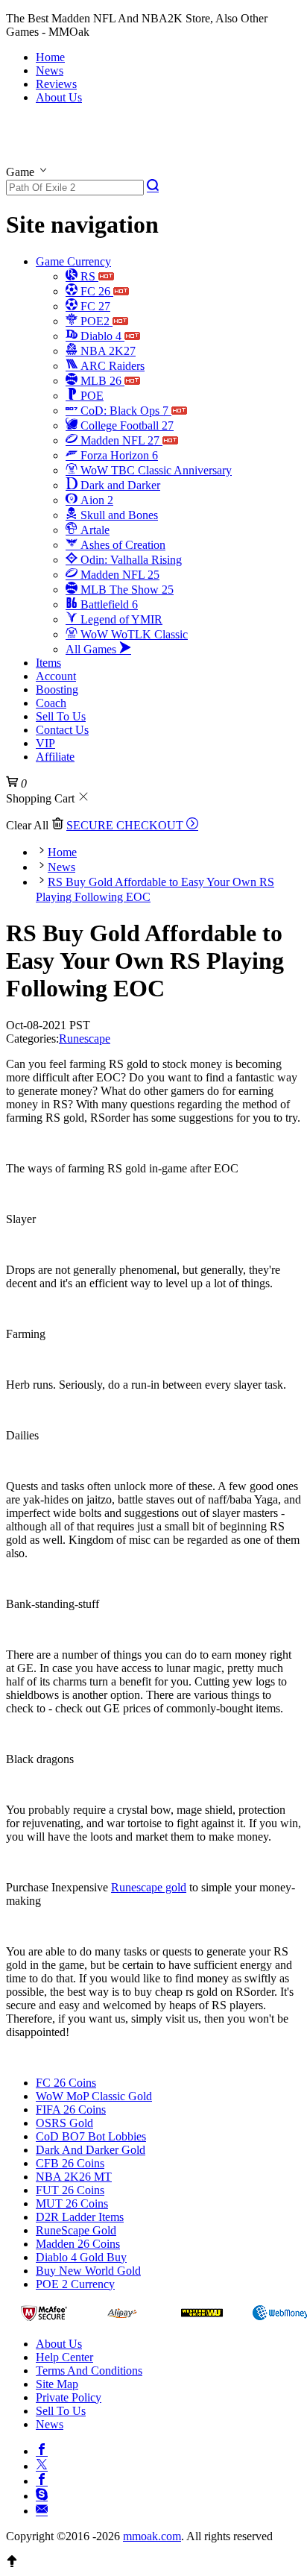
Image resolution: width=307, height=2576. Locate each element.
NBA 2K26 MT (74, 2177)
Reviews (56, 84)
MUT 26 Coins (72, 2203)
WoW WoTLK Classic (133, 634)
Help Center (64, 2357)
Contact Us (62, 730)
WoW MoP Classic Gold (94, 2096)
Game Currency (73, 261)
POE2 (95, 321)
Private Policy (69, 2397)
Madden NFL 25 (118, 575)
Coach (51, 703)
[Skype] (42, 2494)
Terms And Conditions (89, 2371)
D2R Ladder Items (80, 2217)
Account (56, 676)
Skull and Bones (118, 515)
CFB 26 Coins (70, 2163)
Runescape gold (149, 1887)
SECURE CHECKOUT (126, 825)
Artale (94, 530)
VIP (45, 743)
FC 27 (94, 306)
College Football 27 (126, 425)
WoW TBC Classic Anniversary (155, 470)
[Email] (42, 2509)
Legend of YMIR (120, 619)
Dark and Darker (119, 485)
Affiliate (55, 757)
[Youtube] (42, 2479)
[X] (42, 2464)
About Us (59, 97)
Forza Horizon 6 (118, 455)
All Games (92, 649)
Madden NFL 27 (120, 440)
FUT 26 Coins (70, 2190)
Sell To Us (61, 716)
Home (50, 57)
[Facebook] (42, 2449)
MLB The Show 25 (126, 590)
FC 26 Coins (66, 2083)
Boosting (57, 689)
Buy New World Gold (88, 2271)
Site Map (57, 2384)
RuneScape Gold (76, 2230)
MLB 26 (101, 381)
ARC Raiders (111, 366)
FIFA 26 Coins (71, 2110)
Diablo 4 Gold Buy (81, 2257)
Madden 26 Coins (78, 2244)
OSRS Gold (64, 2123)
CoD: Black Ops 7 (124, 411)
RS (88, 276)
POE (91, 396)
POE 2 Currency (75, 2284)
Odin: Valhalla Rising (130, 560)
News (50, 70)
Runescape (85, 1039)
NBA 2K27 (107, 351)
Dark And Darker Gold (91, 2150)
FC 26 (95, 291)
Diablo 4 (101, 336)
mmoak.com (152, 2536)
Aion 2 (95, 500)
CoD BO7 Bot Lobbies (91, 2136)
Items (48, 663)
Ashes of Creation (121, 545)
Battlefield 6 (108, 604)
